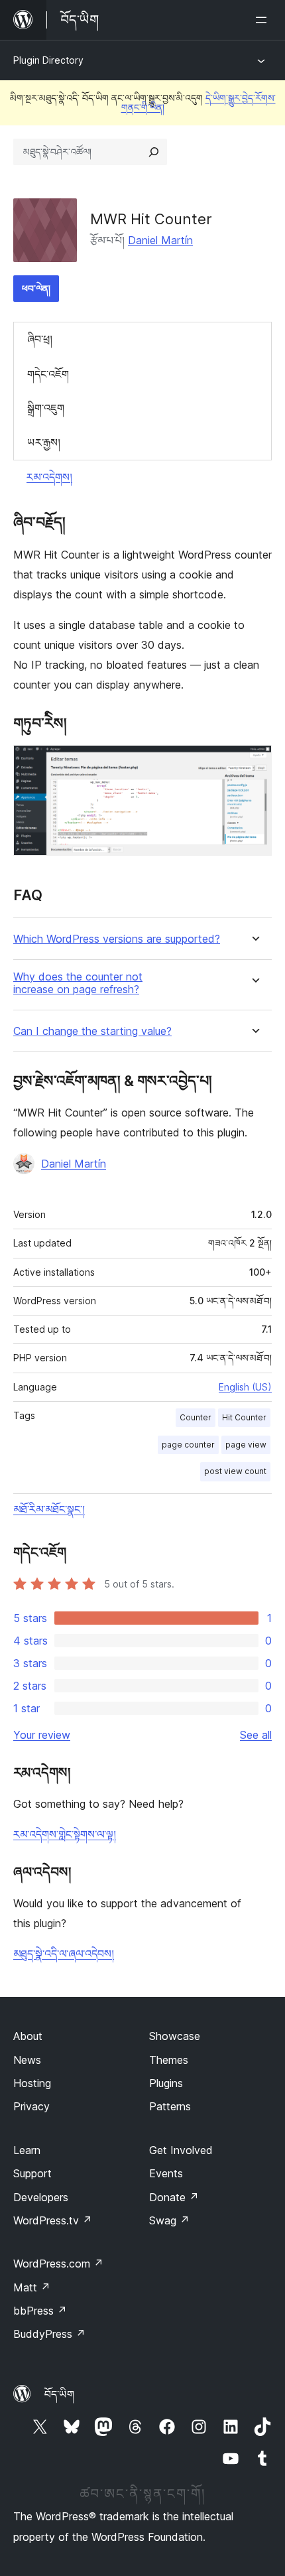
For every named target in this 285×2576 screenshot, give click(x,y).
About (28, 2036)
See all (256, 1735)
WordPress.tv (53, 2220)
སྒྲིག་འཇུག (46, 408)
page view (246, 1445)
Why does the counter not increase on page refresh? (78, 983)
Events (166, 2173)
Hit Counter (244, 1417)
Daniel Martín (160, 240)
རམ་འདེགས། (49, 477)
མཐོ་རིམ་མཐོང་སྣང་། (49, 1509)
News (27, 2060)
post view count (235, 1471)
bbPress (40, 2311)
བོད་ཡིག (59, 2394)
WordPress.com (58, 2264)
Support (32, 2173)
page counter (188, 1445)
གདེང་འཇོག (48, 374)
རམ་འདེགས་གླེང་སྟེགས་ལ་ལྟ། (65, 1834)
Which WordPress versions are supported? (117, 939)
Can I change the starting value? (92, 1031)
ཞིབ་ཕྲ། (40, 339)
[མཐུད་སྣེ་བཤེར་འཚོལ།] (154, 152)
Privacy (31, 2106)
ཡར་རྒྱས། (44, 442)
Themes (169, 2060)
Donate (174, 2197)
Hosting (32, 2083)
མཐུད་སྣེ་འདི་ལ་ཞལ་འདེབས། (64, 1954)
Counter (196, 1417)
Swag (169, 2220)
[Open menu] (264, 20)
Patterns (170, 2106)
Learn (27, 2150)
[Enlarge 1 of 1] (254, 763)
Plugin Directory (48, 60)
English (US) (245, 1387)
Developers (41, 2197)
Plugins (166, 2083)
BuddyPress (49, 2334)
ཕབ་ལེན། (36, 288)
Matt (32, 2287)
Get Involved (181, 2150)
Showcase (175, 2036)
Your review (42, 1735)
